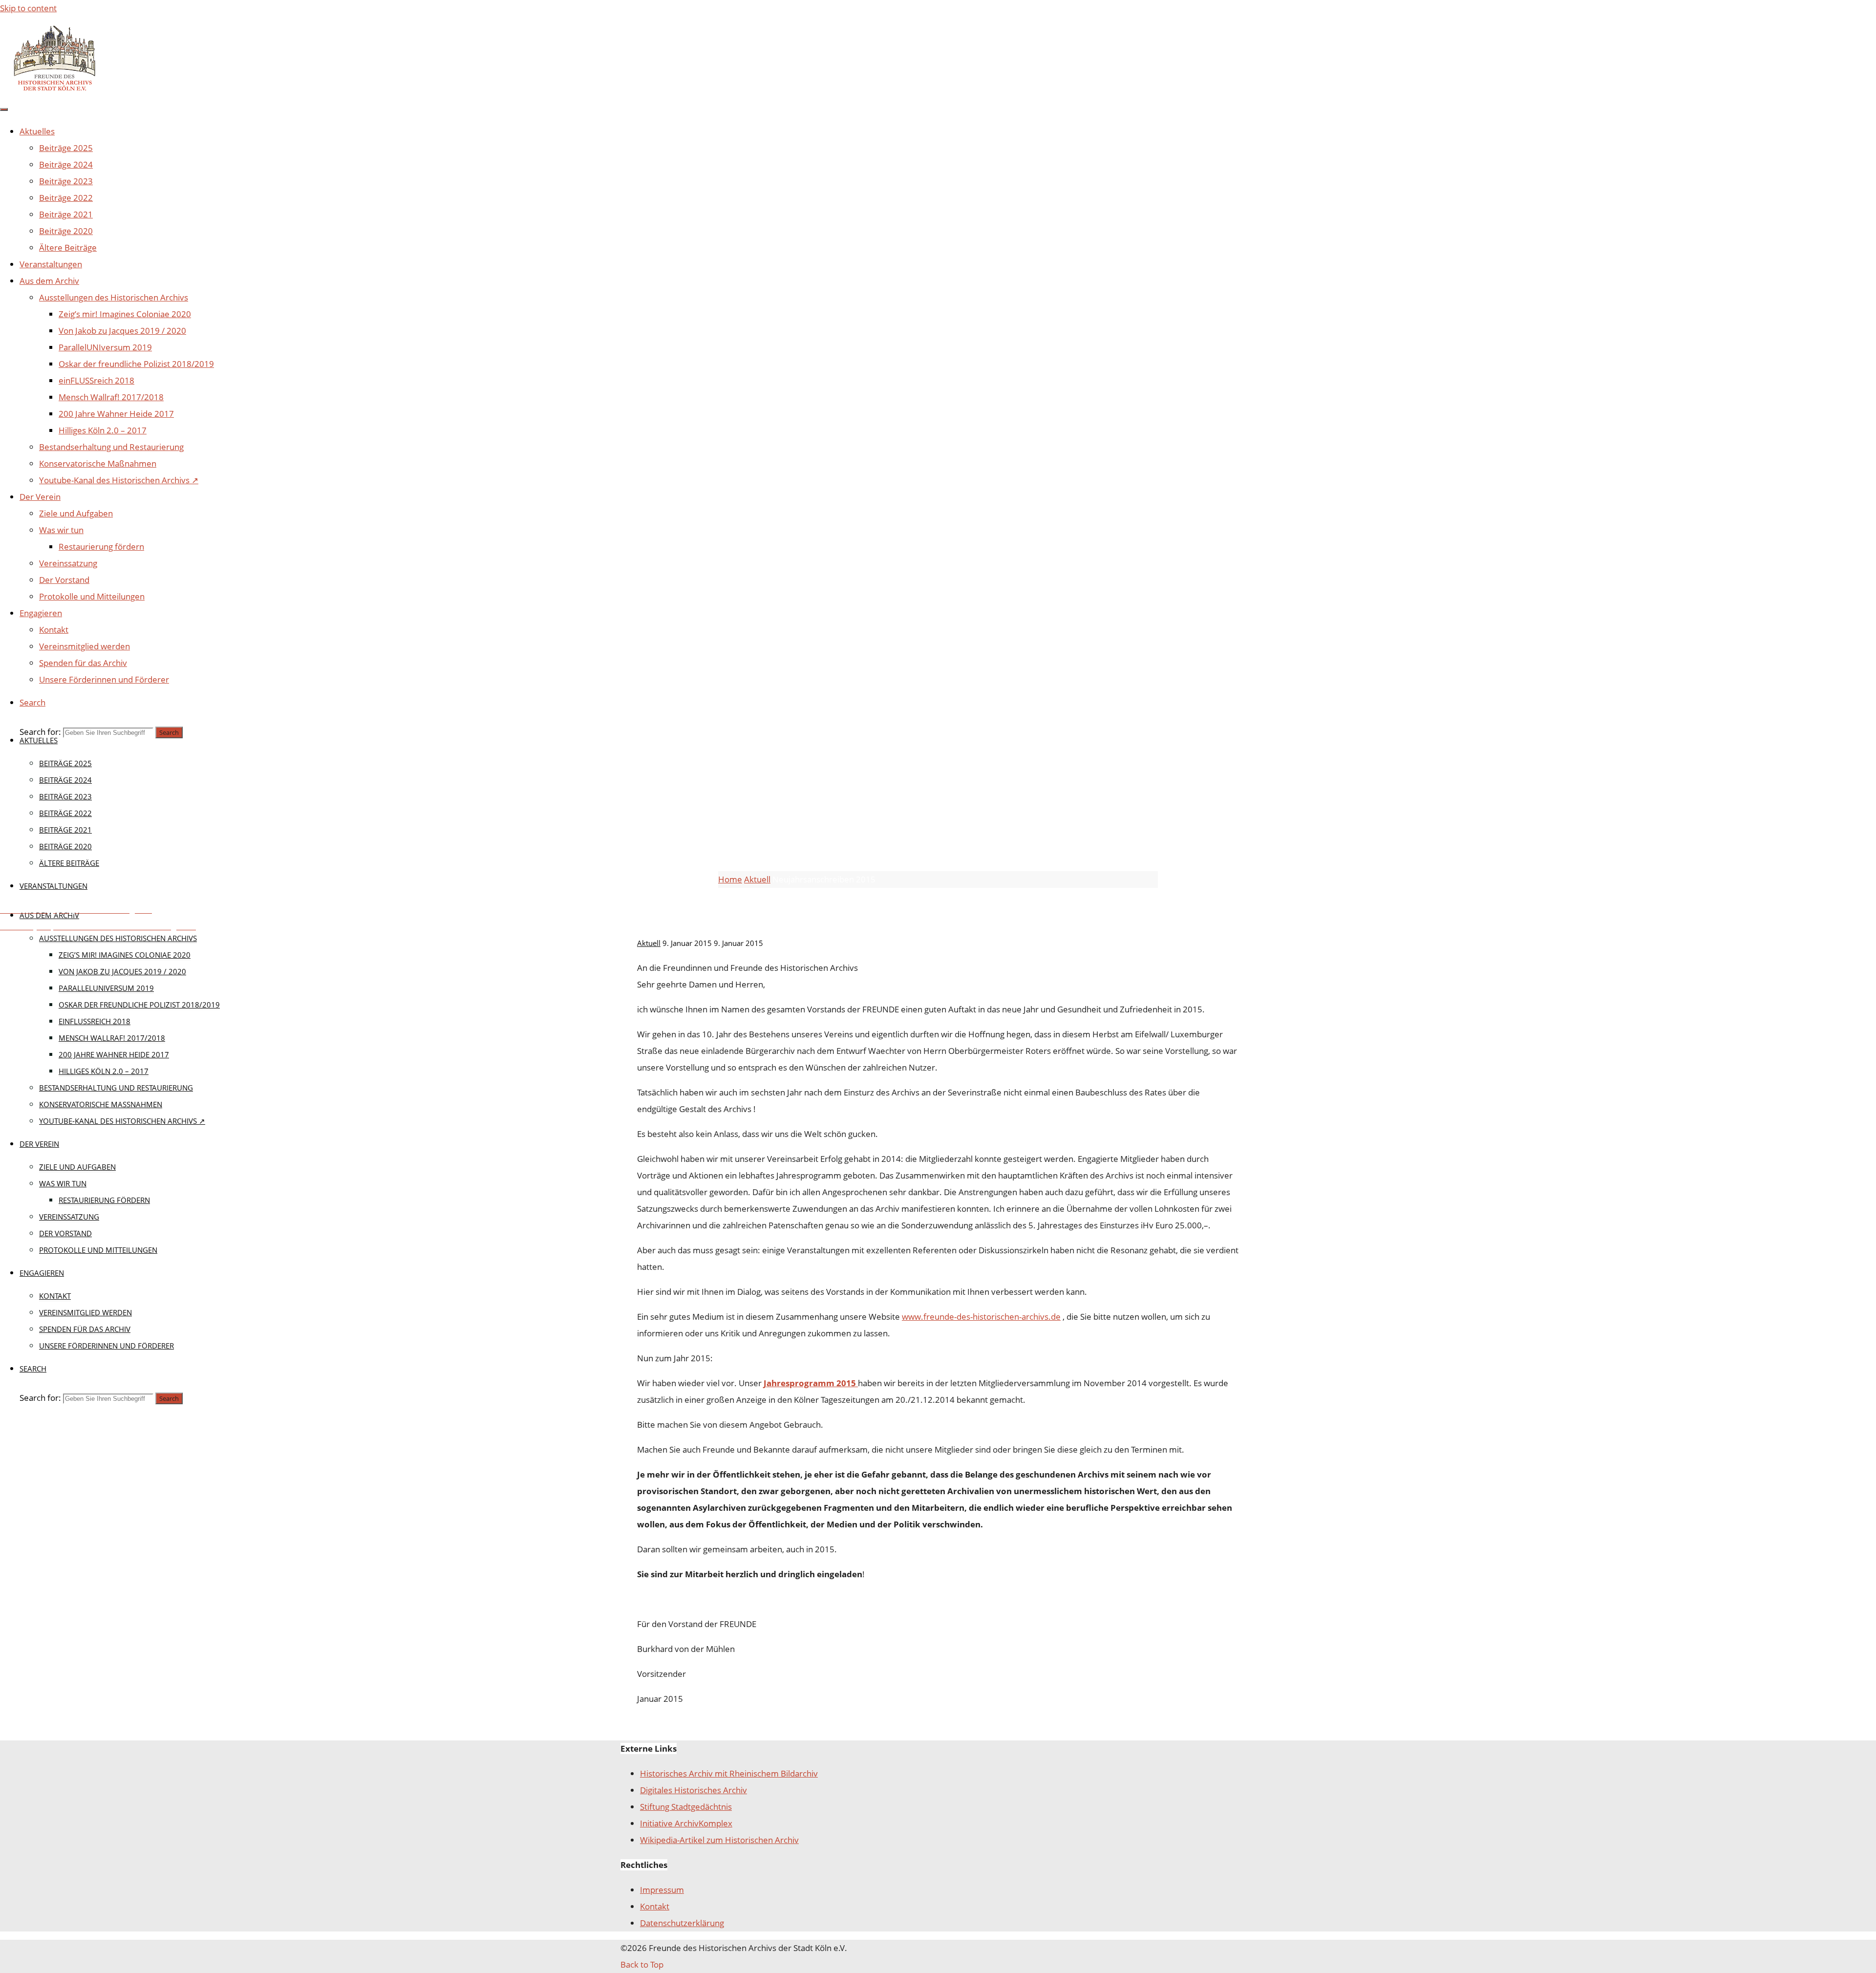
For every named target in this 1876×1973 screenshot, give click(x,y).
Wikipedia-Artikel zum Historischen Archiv (719, 1840)
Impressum (662, 1890)
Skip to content (28, 8)
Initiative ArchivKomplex (686, 1823)
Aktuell (737, 767)
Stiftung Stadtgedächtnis (686, 1807)
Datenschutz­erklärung (682, 1923)
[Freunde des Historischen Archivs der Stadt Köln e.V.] (54, 90)
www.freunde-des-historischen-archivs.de (981, 1317)
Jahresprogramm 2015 (811, 1383)
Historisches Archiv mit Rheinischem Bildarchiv (729, 1773)
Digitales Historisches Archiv (693, 1790)
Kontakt (655, 1906)
